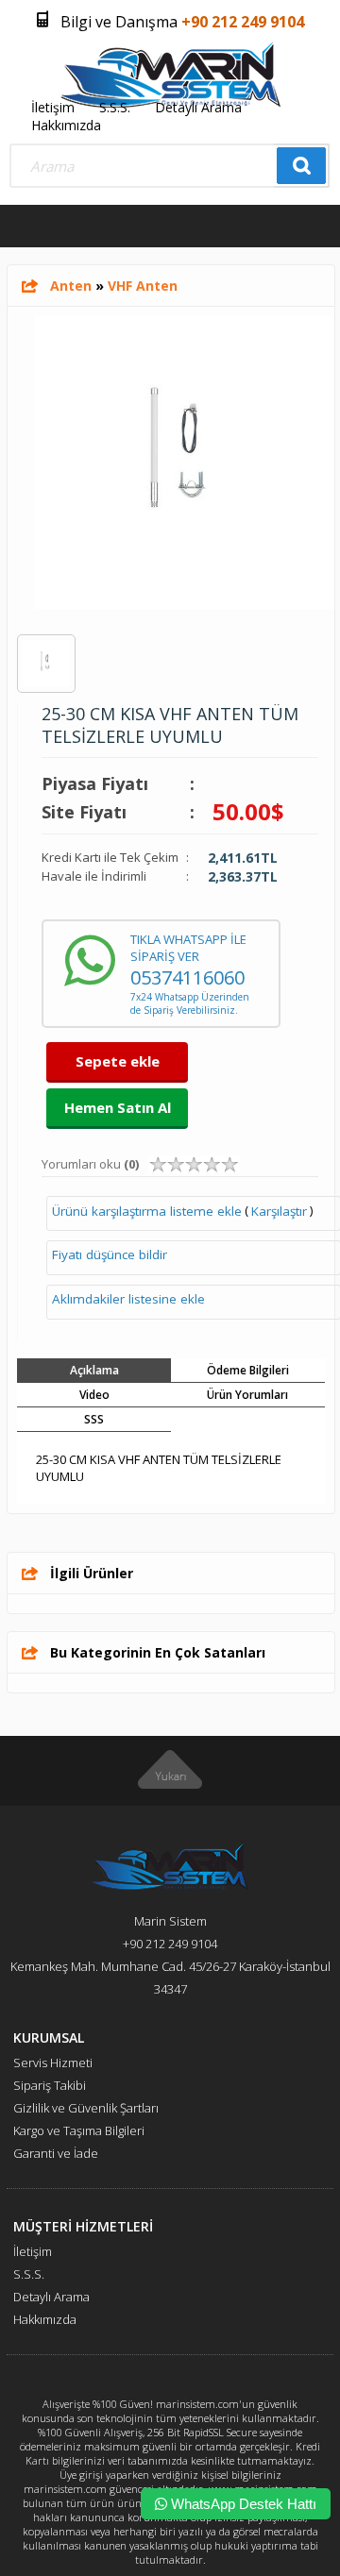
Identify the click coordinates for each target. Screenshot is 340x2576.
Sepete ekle (118, 1061)
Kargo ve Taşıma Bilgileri (79, 2130)
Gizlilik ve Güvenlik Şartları (86, 2108)
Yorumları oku (90, 1164)
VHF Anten (143, 286)
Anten (71, 286)
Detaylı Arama (198, 107)
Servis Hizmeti (53, 2062)
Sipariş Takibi (50, 2085)
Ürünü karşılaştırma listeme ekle (147, 1211)
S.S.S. (115, 107)
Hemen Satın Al (118, 1107)
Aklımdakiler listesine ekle (128, 1299)
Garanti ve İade (56, 2153)
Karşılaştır (279, 1211)
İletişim (53, 107)
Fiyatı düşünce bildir (110, 1254)
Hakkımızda (66, 125)
